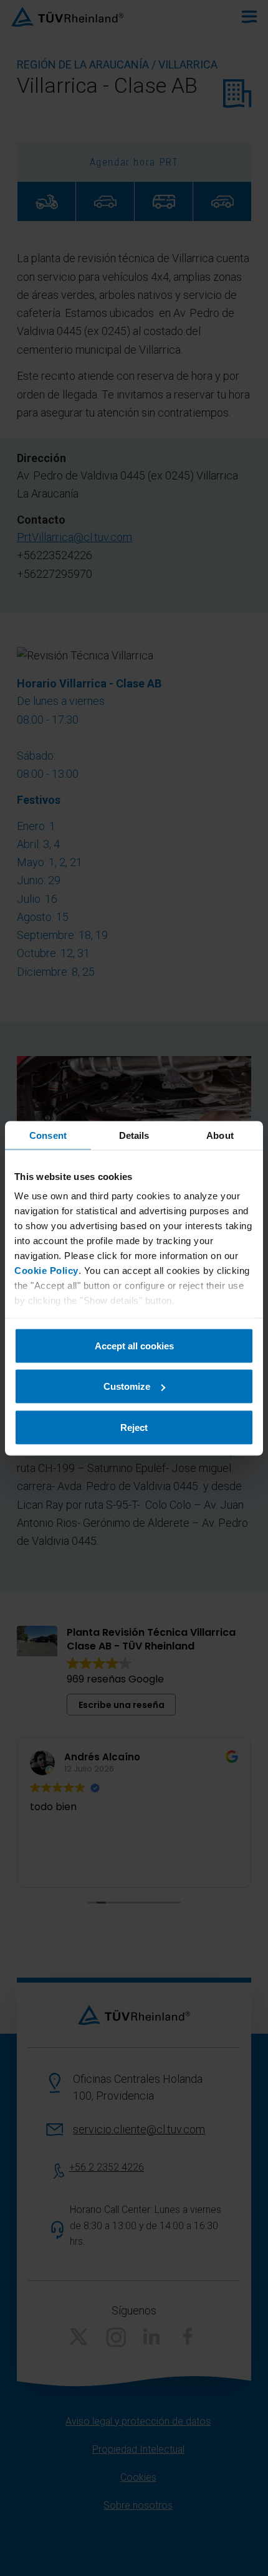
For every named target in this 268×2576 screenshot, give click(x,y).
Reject (134, 1427)
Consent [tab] (48, 1135)
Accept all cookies (134, 1345)
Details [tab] (134, 1135)
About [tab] (220, 1135)
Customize (127, 1386)
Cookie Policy (46, 1271)
